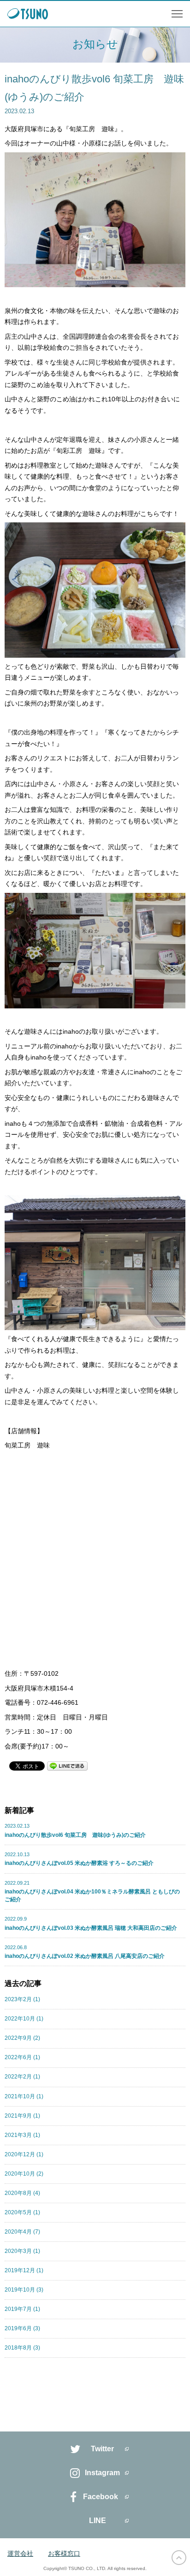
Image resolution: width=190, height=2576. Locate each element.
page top (179, 2558)
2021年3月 (22, 2135)
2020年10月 (24, 2174)
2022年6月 (22, 2057)
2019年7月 (22, 2309)
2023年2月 (22, 1999)
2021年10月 (24, 2096)
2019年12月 (24, 2270)
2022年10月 (24, 2019)
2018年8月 (22, 2348)
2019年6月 (22, 2328)
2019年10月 (24, 2290)
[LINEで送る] (67, 1766)
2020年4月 (22, 2232)
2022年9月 (22, 2038)
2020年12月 (24, 2154)
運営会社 (20, 2553)
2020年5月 (22, 2212)
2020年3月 (22, 2251)
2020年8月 (22, 2193)
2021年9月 (22, 2116)
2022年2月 (22, 2077)
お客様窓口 (64, 2553)
